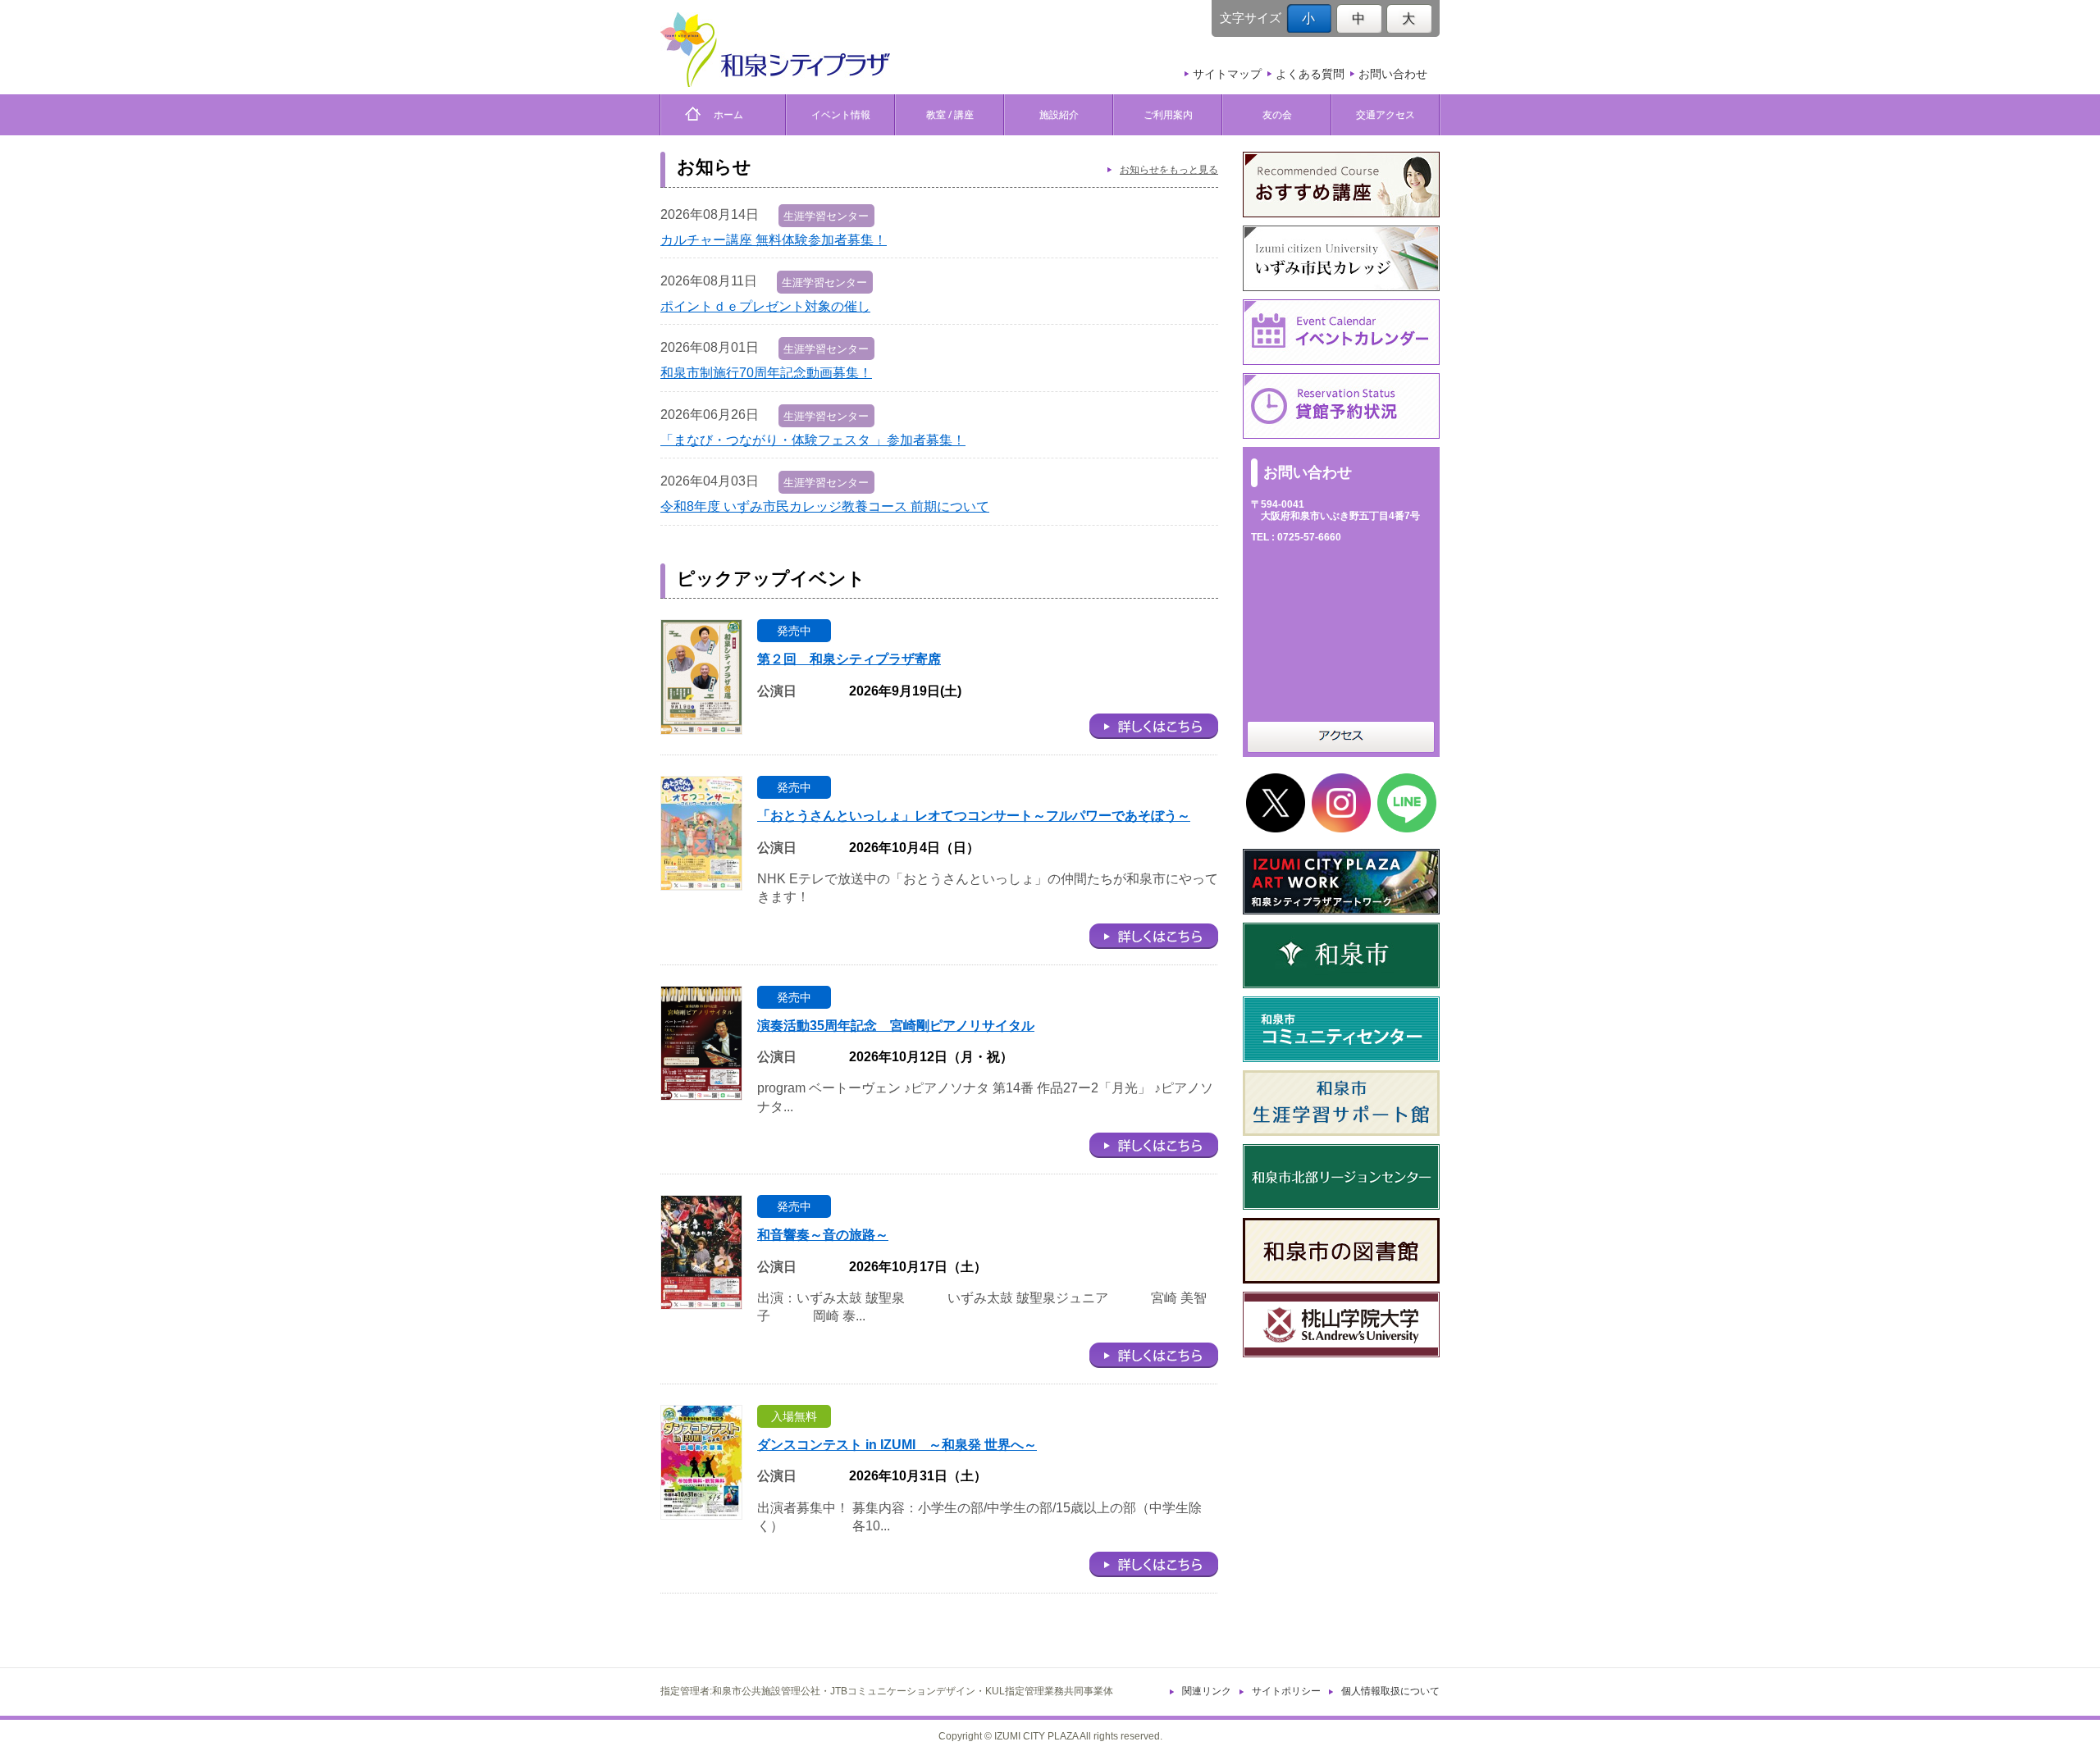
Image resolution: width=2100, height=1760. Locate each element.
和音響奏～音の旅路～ (823, 1235)
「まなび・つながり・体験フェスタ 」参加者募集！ (813, 440)
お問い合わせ (1393, 74)
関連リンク (1207, 1691)
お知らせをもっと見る (1169, 170)
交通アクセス (1386, 114)
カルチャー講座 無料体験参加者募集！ (774, 240)
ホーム (724, 114)
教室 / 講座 (950, 114)
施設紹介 (1059, 114)
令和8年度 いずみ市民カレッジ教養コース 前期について (825, 506)
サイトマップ (1227, 74)
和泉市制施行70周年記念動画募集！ (766, 373)
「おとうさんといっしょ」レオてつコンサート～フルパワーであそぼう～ (974, 816)
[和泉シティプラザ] (775, 50)
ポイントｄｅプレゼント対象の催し (765, 306)
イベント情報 (841, 114)
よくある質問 (1310, 74)
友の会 (1277, 114)
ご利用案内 (1168, 114)
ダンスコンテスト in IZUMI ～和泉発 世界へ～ (897, 1445)
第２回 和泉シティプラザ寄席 (849, 659)
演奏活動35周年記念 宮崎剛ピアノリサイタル (896, 1026)
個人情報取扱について (1390, 1691)
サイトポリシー (1286, 1691)
